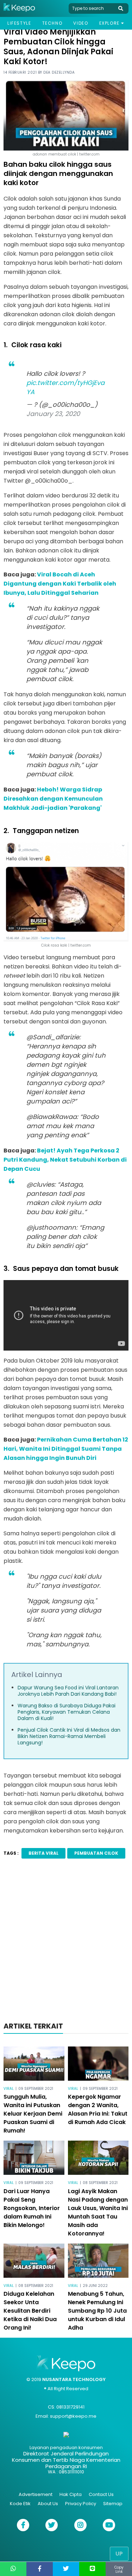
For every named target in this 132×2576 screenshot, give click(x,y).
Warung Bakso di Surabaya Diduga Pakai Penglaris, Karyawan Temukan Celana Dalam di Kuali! (67, 1712)
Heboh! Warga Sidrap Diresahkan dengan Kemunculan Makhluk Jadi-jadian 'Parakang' (53, 799)
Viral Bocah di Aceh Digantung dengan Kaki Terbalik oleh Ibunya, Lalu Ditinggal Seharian (60, 584)
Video (81, 23)
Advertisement (36, 2494)
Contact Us (101, 2494)
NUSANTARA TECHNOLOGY (74, 2379)
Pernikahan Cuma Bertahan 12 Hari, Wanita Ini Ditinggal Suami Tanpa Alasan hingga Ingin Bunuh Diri (66, 1449)
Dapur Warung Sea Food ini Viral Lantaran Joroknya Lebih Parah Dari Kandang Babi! (68, 1691)
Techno (52, 23)
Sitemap (113, 2504)
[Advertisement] (66, 1942)
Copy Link (119, 2569)
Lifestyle (19, 23)
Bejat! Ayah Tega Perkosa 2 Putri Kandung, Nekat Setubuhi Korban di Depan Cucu (65, 1160)
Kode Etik (20, 2504)
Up (119, 2554)
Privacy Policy (81, 2504)
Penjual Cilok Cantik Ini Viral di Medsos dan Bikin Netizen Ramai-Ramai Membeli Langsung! (69, 1736)
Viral (9, 2089)
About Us (48, 2504)
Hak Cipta (71, 2494)
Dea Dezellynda (59, 72)
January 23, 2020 (53, 414)
